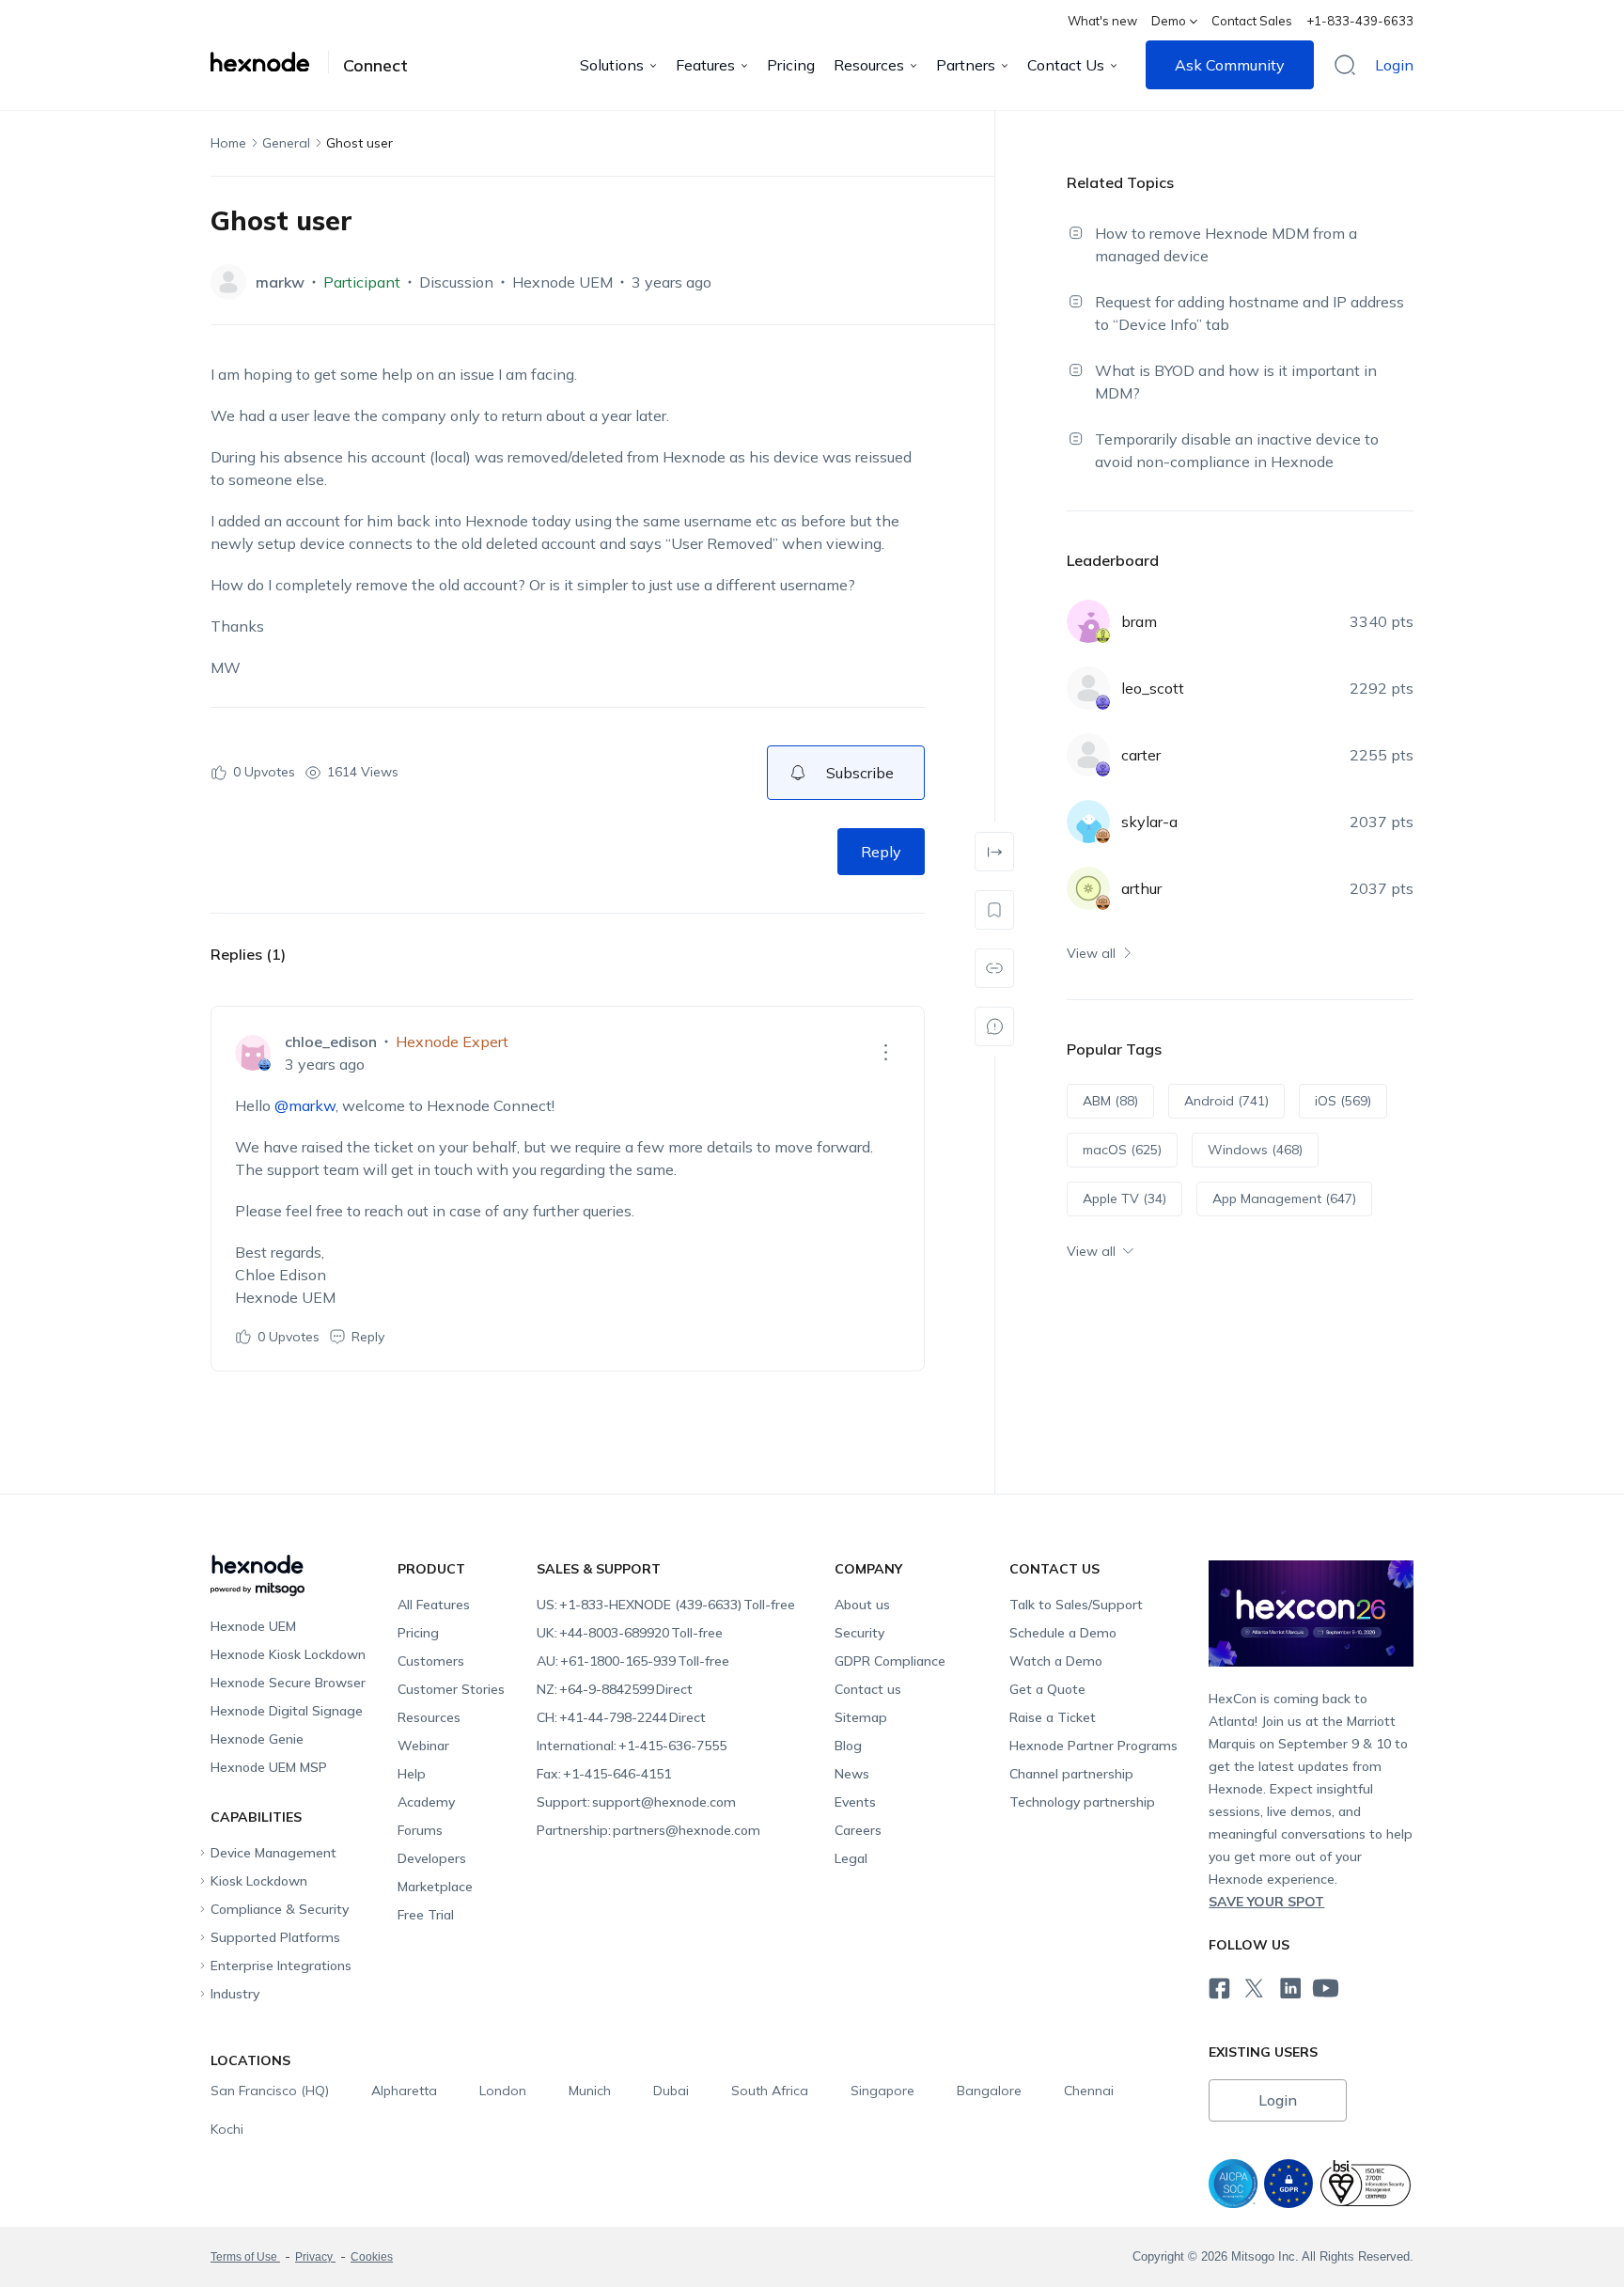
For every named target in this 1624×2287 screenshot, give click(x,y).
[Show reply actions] (885, 1053)
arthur (1141, 888)
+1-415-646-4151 (604, 1774)
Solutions (612, 65)
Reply (881, 852)
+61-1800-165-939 (633, 1661)
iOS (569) (1343, 1101)
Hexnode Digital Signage (287, 1711)
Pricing (791, 65)
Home (228, 143)
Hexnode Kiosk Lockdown (288, 1654)
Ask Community (1230, 65)
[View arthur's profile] (1088, 888)
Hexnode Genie (257, 1739)
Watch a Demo (1056, 1661)
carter (1141, 755)
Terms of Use (245, 2257)
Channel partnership (1071, 1774)
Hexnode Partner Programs (1093, 1746)
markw (280, 282)
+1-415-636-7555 (632, 1746)
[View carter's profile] (1088, 755)
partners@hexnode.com (648, 1830)
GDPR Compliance (890, 1661)
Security (859, 1633)
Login (1394, 65)
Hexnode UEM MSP (269, 1767)
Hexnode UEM (562, 282)
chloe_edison (331, 1042)
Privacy (315, 2257)
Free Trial (426, 1915)
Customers (431, 1661)
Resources (869, 65)
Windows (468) (1255, 1150)
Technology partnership (1082, 1802)
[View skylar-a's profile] (1088, 822)
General (286, 143)
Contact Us (1066, 65)
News (852, 1774)
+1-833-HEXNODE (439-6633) (666, 1605)
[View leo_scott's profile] (1088, 688)
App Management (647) (1284, 1198)
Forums (420, 1830)
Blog (848, 1746)
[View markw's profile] (228, 282)
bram (1139, 621)
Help (412, 1774)
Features (705, 65)
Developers (432, 1858)
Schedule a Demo (1063, 1633)
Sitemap (861, 1717)
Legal (851, 1858)
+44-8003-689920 (630, 1633)
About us (862, 1605)
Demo (1169, 21)
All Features (434, 1605)
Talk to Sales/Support (1076, 1605)
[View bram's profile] (1088, 621)
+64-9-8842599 (615, 1689)
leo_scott (1153, 688)
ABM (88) (1110, 1101)
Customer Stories (451, 1689)
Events (855, 1802)
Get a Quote (1047, 1689)
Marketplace (435, 1887)
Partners (966, 65)
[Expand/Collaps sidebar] (994, 852)
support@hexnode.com (636, 1802)
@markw (305, 1105)
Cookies (372, 2257)
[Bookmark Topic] (994, 910)
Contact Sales (1252, 21)
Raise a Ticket (1053, 1717)
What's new (1102, 21)
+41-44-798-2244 (621, 1717)
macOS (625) (1122, 1150)
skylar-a (1149, 822)
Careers (858, 1830)
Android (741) (1226, 1101)
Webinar (423, 1746)
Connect (375, 66)
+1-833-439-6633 (1360, 21)
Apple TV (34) (1124, 1198)
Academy (426, 1802)
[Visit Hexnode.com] (270, 62)
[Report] (994, 1026)
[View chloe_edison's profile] (253, 1053)
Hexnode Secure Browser (288, 1683)
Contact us (868, 1689)
